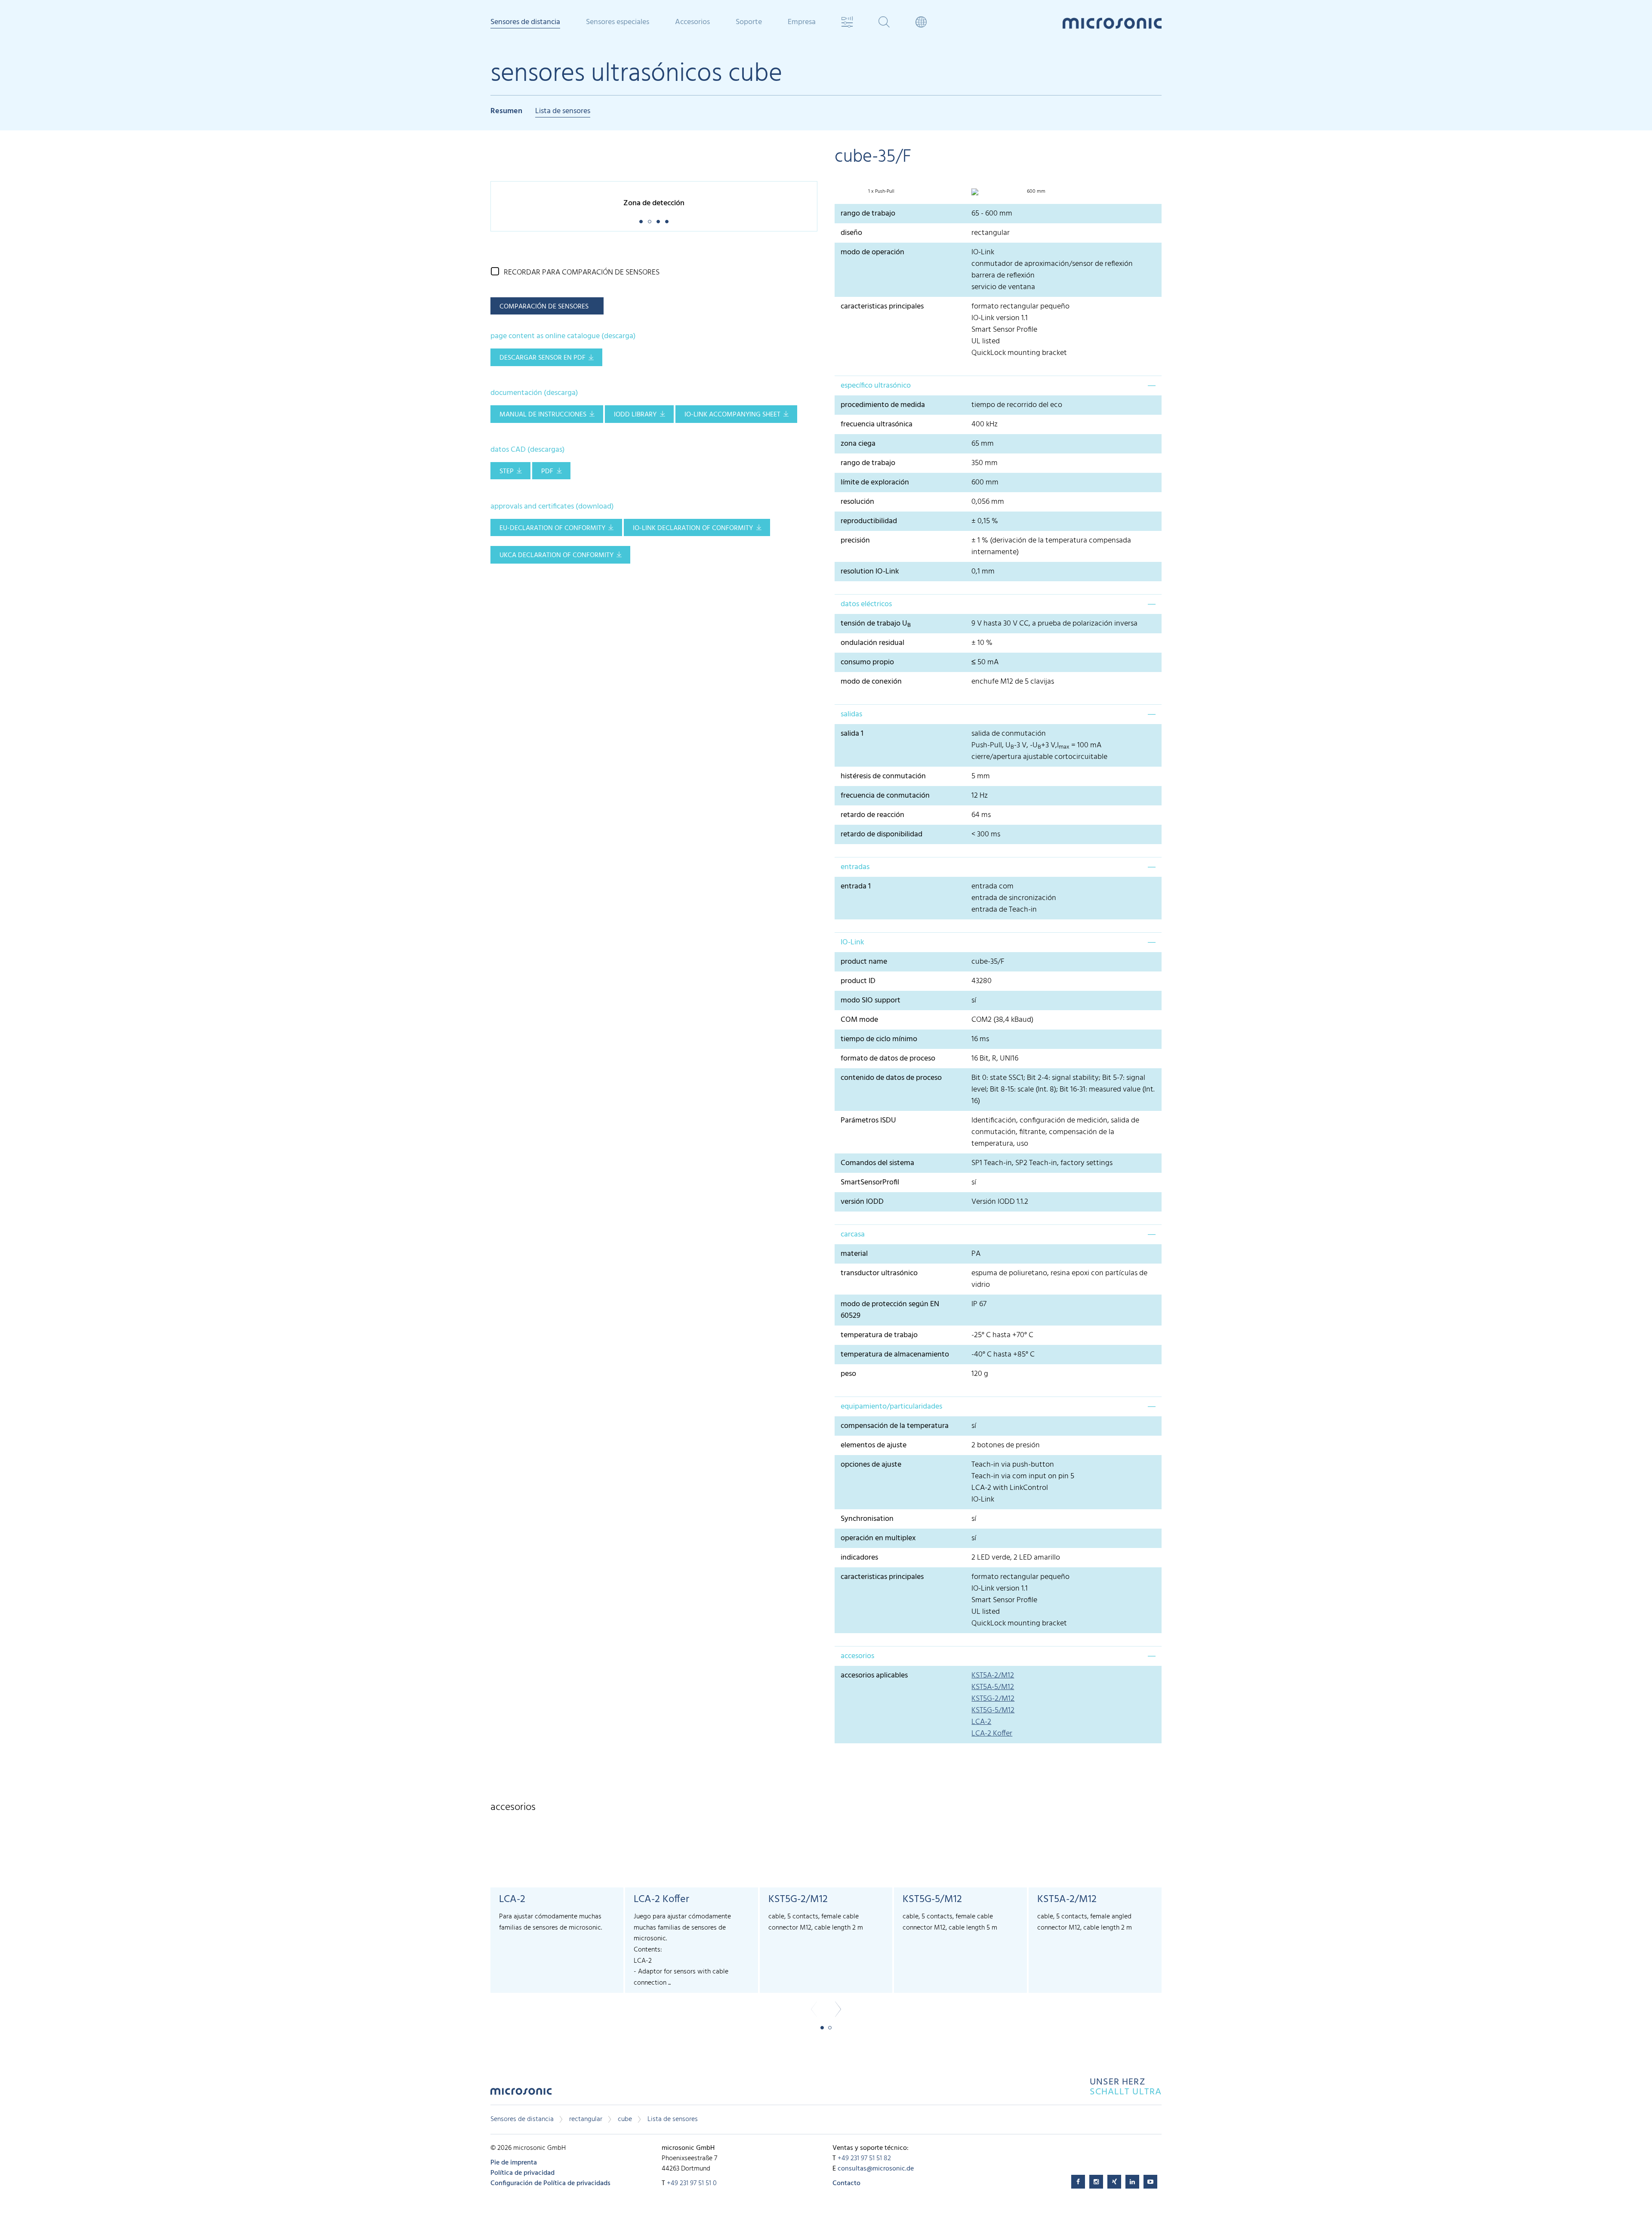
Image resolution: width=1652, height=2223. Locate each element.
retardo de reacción (872, 815)
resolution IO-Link (870, 572)
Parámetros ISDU (868, 1121)
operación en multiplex (878, 1538)
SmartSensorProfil (870, 1182)
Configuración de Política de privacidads (550, 2183)
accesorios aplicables (874, 1676)
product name (864, 962)
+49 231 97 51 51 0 (692, 2183)
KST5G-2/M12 (993, 1699)
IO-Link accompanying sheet (732, 415)
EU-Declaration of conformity (552, 528)
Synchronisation (867, 1519)
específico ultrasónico (876, 386)
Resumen (506, 112)
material (854, 1254)
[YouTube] (1150, 2182)
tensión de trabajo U (876, 624)
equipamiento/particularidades (891, 1407)
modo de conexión (871, 682)
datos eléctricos (866, 604)
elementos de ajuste (874, 1445)
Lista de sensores (563, 112)
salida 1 (852, 734)
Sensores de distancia (522, 2119)
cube (625, 2119)
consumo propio (867, 662)
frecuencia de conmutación (885, 796)
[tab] (998, 385)
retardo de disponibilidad (881, 834)
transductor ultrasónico (879, 1273)
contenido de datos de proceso (891, 1078)
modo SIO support (871, 1001)
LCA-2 (981, 1722)
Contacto (846, 2183)
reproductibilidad (869, 521)
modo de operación (872, 252)
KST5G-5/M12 (993, 1710)
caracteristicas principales (882, 307)
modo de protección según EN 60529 (890, 1310)
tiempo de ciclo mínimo (879, 1039)
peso (850, 1374)
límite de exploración (875, 483)
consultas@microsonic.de (876, 2169)
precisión (855, 541)
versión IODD (862, 1202)
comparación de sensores (544, 307)
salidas (851, 714)
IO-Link (852, 942)
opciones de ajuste (871, 1465)
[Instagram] (1096, 2182)
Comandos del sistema (877, 1163)
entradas (855, 867)
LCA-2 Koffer (992, 1734)
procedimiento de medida (883, 405)
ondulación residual (872, 643)
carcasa (853, 1235)
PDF (547, 472)
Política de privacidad (522, 2173)
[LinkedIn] (1132, 2182)
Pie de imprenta (514, 2163)
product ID (858, 981)
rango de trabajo (868, 214)
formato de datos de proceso (888, 1059)
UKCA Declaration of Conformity (556, 555)
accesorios (857, 1656)
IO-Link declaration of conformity (693, 528)
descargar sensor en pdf (542, 358)
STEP (507, 472)
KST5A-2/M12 (993, 1676)
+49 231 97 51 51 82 (864, 2158)
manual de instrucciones (543, 415)
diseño (851, 233)
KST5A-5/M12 (993, 1687)
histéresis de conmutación (883, 776)
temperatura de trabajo (879, 1335)
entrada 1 (856, 886)
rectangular (586, 2119)
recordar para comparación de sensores (582, 273)
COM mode (859, 1020)
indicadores (859, 1558)
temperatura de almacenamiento (895, 1355)
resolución (857, 502)
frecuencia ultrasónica (877, 424)
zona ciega (858, 444)
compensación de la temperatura (895, 1426)
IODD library (635, 415)
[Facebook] (1078, 2182)
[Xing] (1114, 2182)
